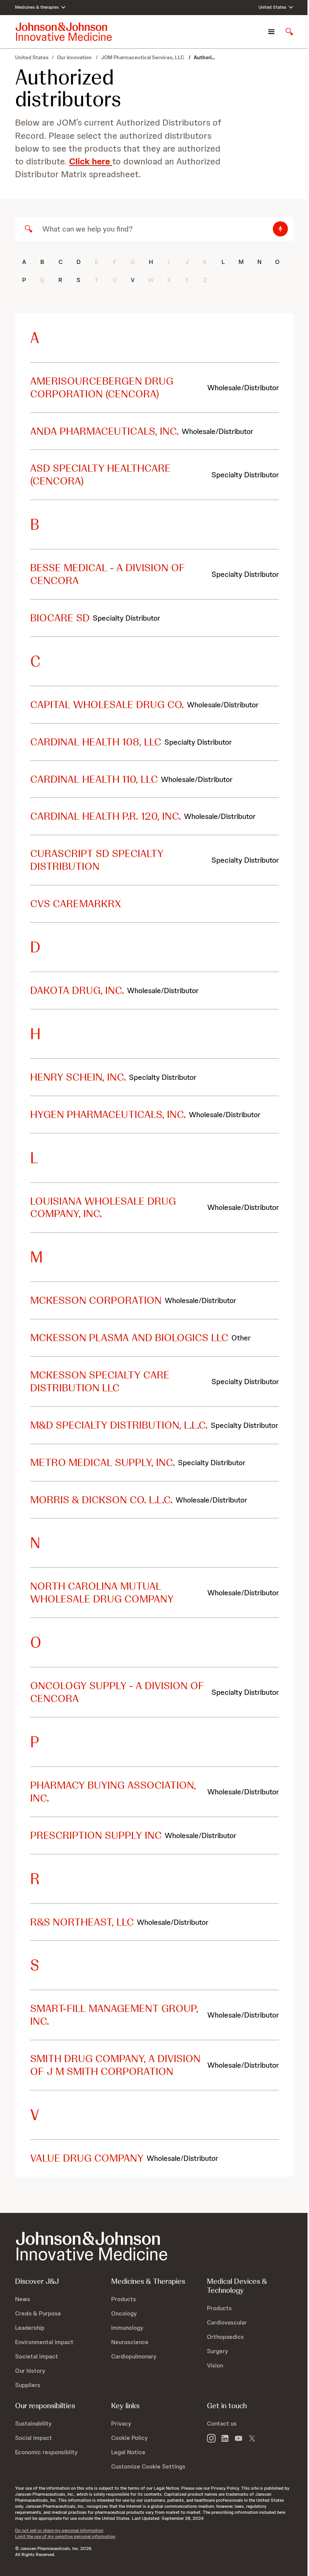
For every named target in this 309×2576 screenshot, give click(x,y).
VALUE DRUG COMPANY (87, 2158)
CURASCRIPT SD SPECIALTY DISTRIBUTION (97, 860)
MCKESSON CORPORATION (96, 1300)
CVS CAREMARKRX (76, 903)
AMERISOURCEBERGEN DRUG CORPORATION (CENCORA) (102, 387)
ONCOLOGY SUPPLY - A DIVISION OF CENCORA (117, 1692)
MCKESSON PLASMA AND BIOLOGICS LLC (129, 1337)
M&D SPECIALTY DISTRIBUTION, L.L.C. (119, 1425)
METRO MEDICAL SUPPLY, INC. (102, 1462)
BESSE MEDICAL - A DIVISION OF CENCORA (108, 574)
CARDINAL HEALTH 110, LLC (94, 779)
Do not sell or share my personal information (59, 2530)
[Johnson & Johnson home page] (64, 32)
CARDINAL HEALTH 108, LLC (96, 742)
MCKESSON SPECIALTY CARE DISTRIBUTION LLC (100, 1381)
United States (32, 57)
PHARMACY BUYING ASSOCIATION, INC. (113, 1791)
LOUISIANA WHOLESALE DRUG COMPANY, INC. (103, 1207)
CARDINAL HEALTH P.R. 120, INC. (106, 816)
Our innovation (75, 57)
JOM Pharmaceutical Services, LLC (143, 57)
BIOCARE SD (60, 618)
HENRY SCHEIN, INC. (78, 1077)
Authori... (204, 57)
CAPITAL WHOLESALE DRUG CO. (107, 704)
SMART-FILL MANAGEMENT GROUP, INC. (114, 2015)
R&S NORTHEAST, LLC (82, 1922)
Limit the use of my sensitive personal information (65, 2536)
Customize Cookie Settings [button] (148, 2466)
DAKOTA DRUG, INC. (77, 990)
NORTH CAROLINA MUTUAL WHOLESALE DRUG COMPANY (102, 1592)
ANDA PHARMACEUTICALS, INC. (104, 431)
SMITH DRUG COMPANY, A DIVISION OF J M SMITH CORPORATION (115, 2065)
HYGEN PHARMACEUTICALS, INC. (108, 1114)
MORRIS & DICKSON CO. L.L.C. (101, 1500)
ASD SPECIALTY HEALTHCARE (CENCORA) (100, 474)
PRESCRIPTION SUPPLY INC (96, 1835)
